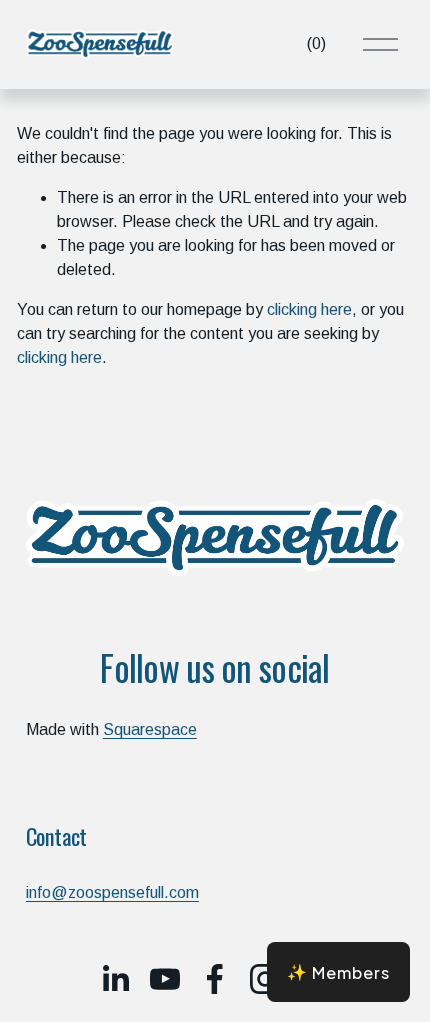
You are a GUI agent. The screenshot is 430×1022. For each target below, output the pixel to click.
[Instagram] (265, 979)
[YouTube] (165, 979)
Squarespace (150, 729)
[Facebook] (215, 979)
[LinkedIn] (115, 979)
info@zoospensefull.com (112, 892)
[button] (338, 972)
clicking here (309, 309)
